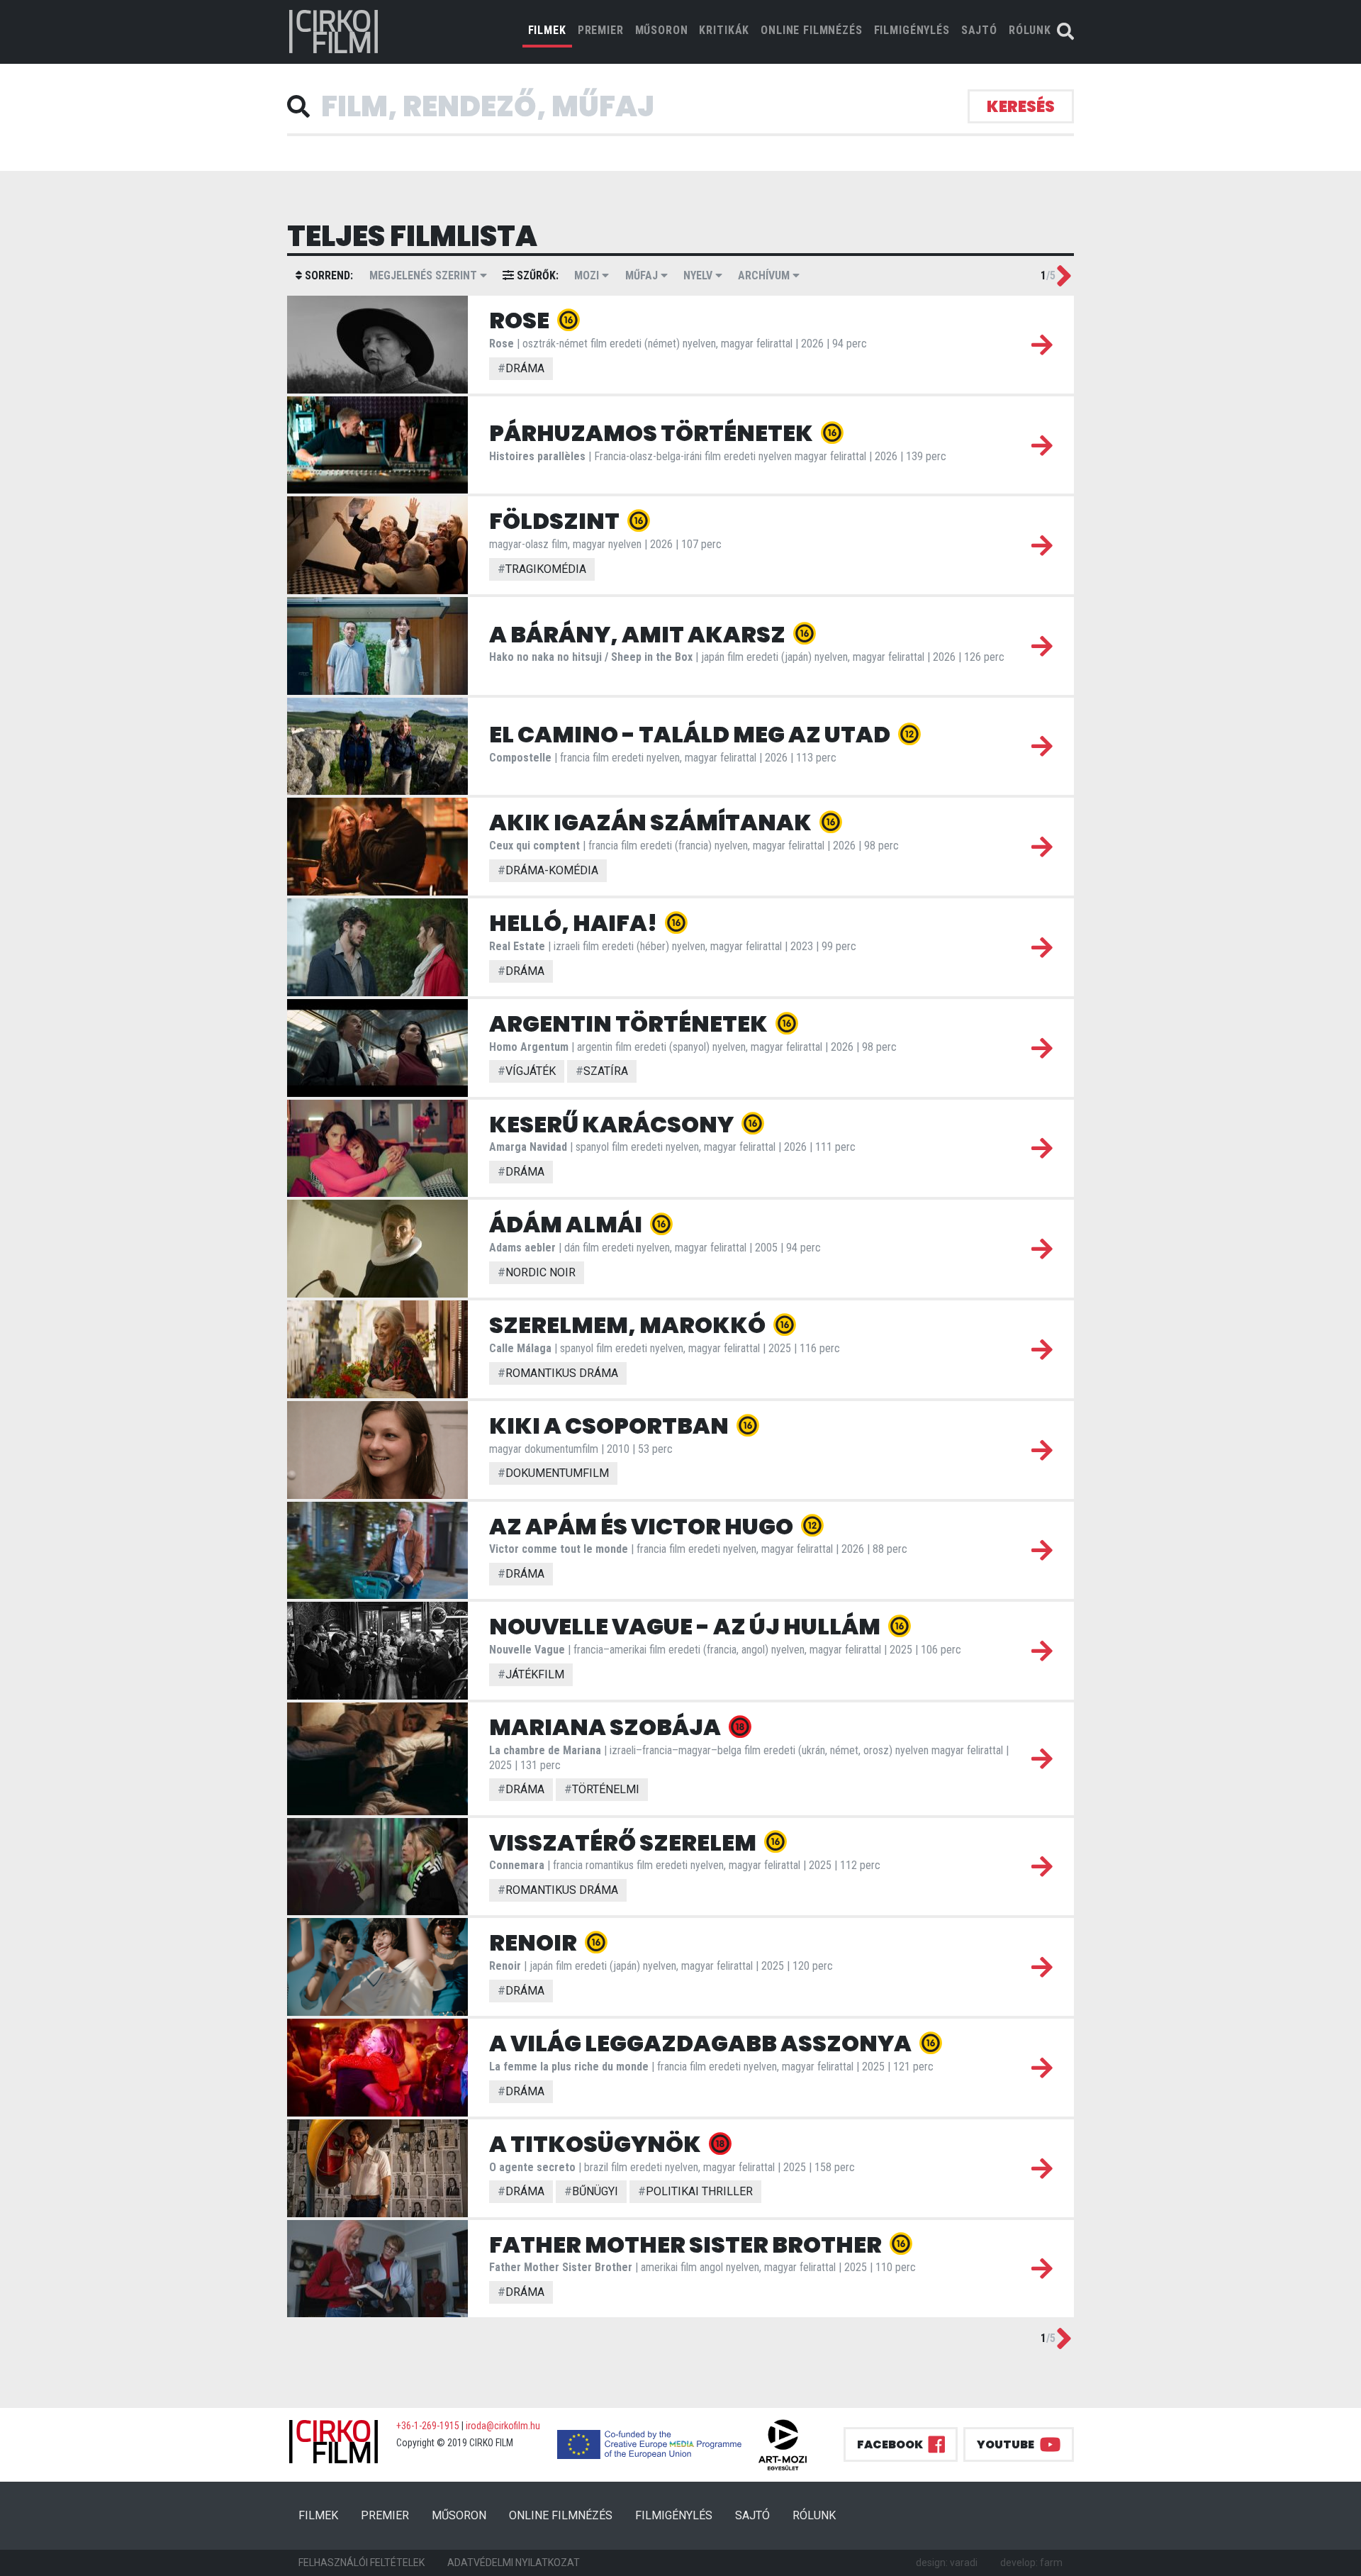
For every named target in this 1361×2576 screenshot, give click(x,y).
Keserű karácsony (613, 1124)
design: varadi (947, 2563)
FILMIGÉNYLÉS (912, 30)
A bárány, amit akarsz (639, 634)
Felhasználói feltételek (362, 2563)
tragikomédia (542, 569)
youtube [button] (1006, 2444)
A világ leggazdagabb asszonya (702, 2043)
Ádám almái (567, 1224)
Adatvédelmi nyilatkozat (514, 2563)
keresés (1021, 107)
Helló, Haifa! (575, 923)
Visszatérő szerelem (625, 1842)
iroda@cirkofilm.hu (503, 2426)
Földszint (556, 521)
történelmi (602, 1789)
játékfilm (531, 1674)
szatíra (602, 1071)
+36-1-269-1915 (428, 2426)
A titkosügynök (597, 2144)
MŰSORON (662, 30)
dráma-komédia (548, 870)
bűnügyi (591, 2191)
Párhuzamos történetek (653, 433)
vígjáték (527, 1071)
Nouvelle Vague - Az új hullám (687, 1626)
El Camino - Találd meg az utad (691, 734)
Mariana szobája (607, 1727)
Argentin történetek (630, 1024)
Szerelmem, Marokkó (629, 1325)
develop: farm (1031, 2563)
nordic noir (537, 1272)
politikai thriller (695, 2191)
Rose (521, 320)
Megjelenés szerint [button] (425, 275)
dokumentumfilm (553, 1473)
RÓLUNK (1030, 30)
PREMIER (601, 30)
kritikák (724, 30)
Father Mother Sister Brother (687, 2245)
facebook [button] (890, 2444)
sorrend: (327, 275)
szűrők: (536, 275)
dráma (521, 368)
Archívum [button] (765, 275)
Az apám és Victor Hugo (643, 1526)
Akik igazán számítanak (652, 822)
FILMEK (550, 30)
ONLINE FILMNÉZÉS (811, 30)
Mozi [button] (588, 275)
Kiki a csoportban (611, 1426)
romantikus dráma (558, 1373)
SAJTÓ (979, 30)
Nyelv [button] (699, 275)
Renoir (535, 1942)
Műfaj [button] (643, 275)
